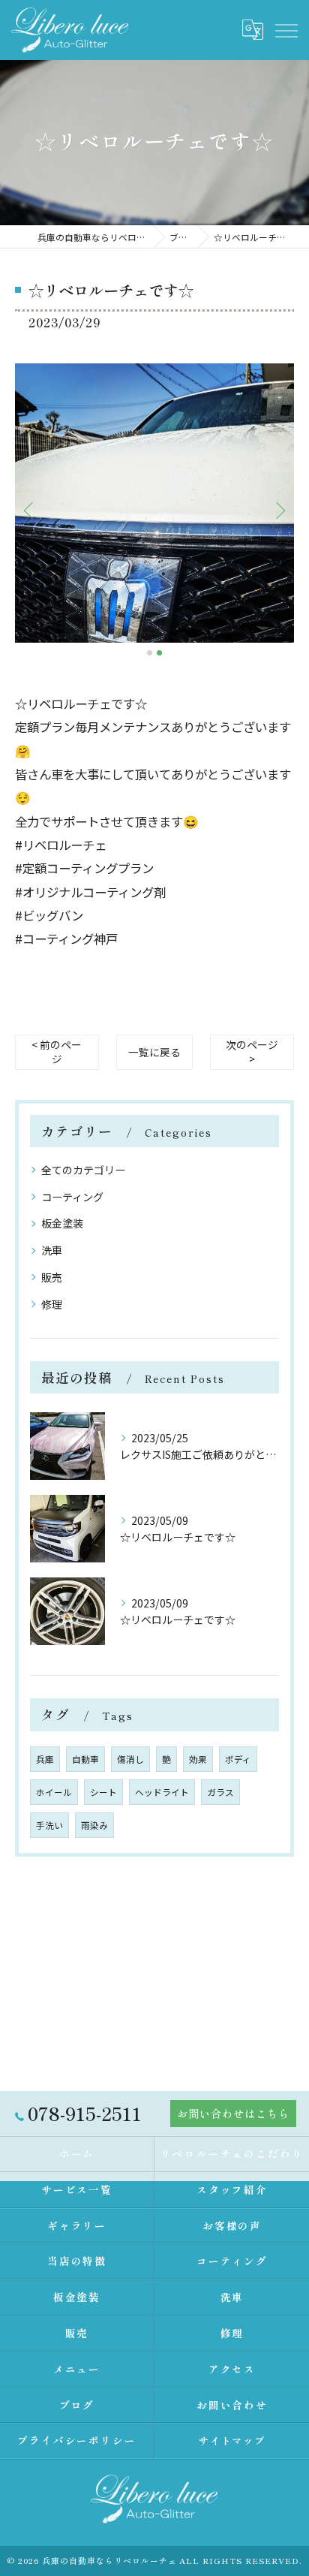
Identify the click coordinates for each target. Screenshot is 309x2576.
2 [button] (159, 653)
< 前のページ (57, 1051)
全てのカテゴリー (83, 1170)
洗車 (52, 1250)
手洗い (49, 1825)
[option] (154, 503)
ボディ (238, 1759)
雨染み (94, 1825)
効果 (198, 1759)
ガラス (220, 1792)
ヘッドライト (162, 1792)
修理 (52, 1304)
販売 (52, 1277)
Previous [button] (30, 510)
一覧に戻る (154, 1052)
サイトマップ (232, 2440)
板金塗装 (62, 1223)
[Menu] (286, 29)
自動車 (85, 1759)
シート (103, 1792)
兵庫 (45, 1759)
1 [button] (150, 653)
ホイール (54, 1792)
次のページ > (252, 1051)
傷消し (130, 1759)
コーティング (72, 1197)
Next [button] (279, 510)
